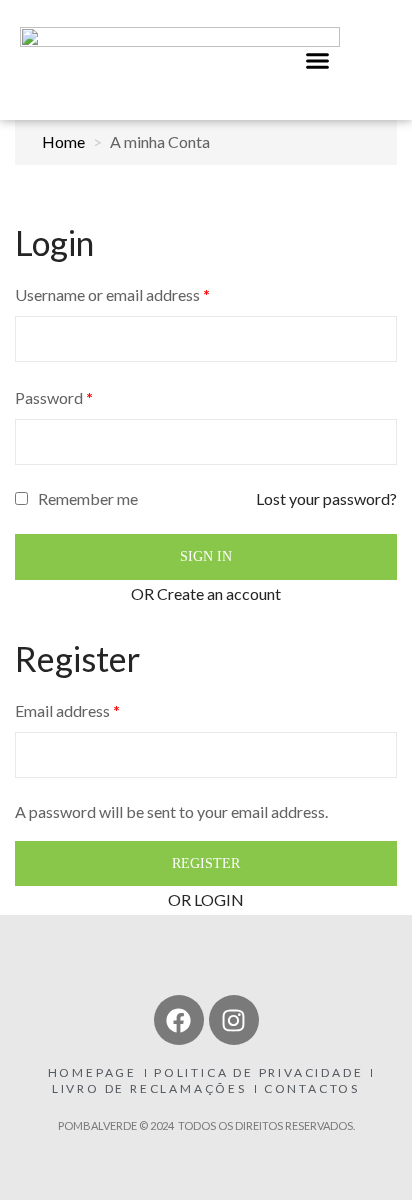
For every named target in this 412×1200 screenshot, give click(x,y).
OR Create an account (206, 593)
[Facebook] (179, 1020)
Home (63, 141)
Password (54, 397)
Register (206, 863)
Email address (67, 710)
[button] (318, 60)
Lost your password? (326, 498)
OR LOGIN (206, 899)
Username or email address (112, 294)
